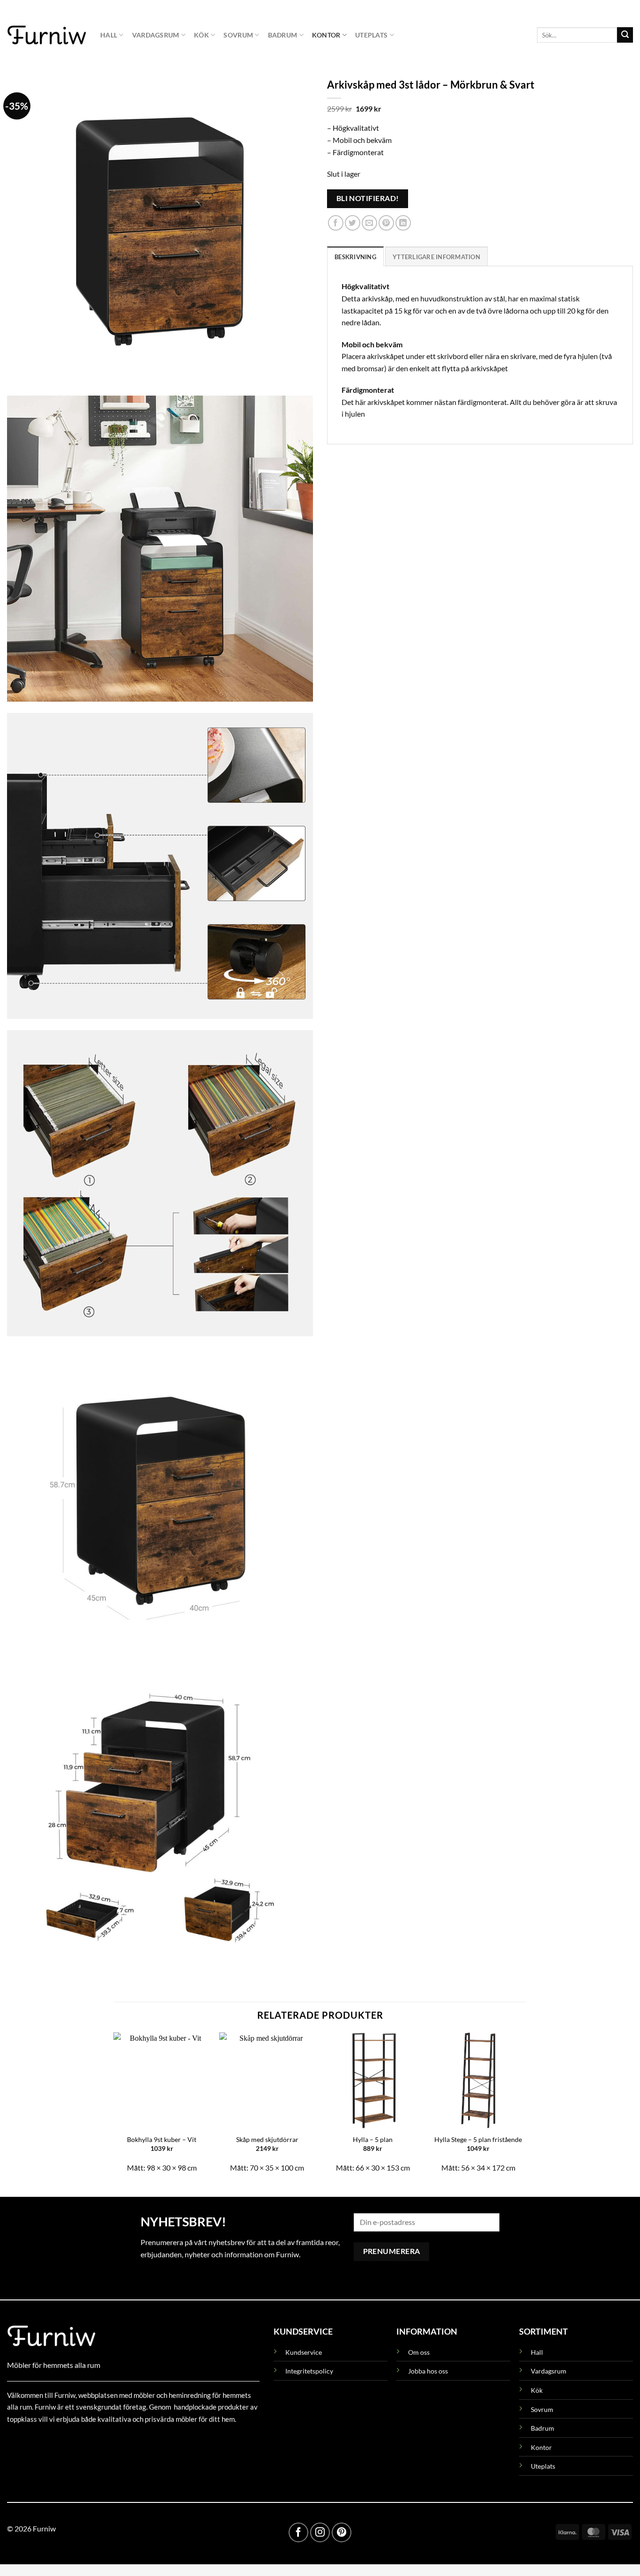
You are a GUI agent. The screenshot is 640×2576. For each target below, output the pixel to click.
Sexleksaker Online (102, 2440)
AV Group (54, 2440)
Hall (109, 35)
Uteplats (371, 35)
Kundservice (304, 2352)
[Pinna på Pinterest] (386, 223)
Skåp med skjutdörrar (267, 2139)
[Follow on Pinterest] (342, 2532)
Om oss (419, 2352)
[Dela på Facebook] (336, 223)
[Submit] (625, 35)
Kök (201, 35)
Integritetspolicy (309, 2371)
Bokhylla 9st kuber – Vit (162, 2139)
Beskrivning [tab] (355, 257)
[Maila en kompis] (369, 223)
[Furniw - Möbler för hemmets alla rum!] (47, 35)
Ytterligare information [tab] (436, 257)
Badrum (283, 35)
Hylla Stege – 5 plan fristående (478, 2139)
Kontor (326, 35)
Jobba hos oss (428, 2371)
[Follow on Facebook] (298, 2532)
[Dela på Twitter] (353, 223)
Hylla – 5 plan (373, 2139)
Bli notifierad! (368, 198)
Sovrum (238, 35)
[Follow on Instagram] (320, 2532)
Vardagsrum (156, 35)
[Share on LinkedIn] (403, 223)
